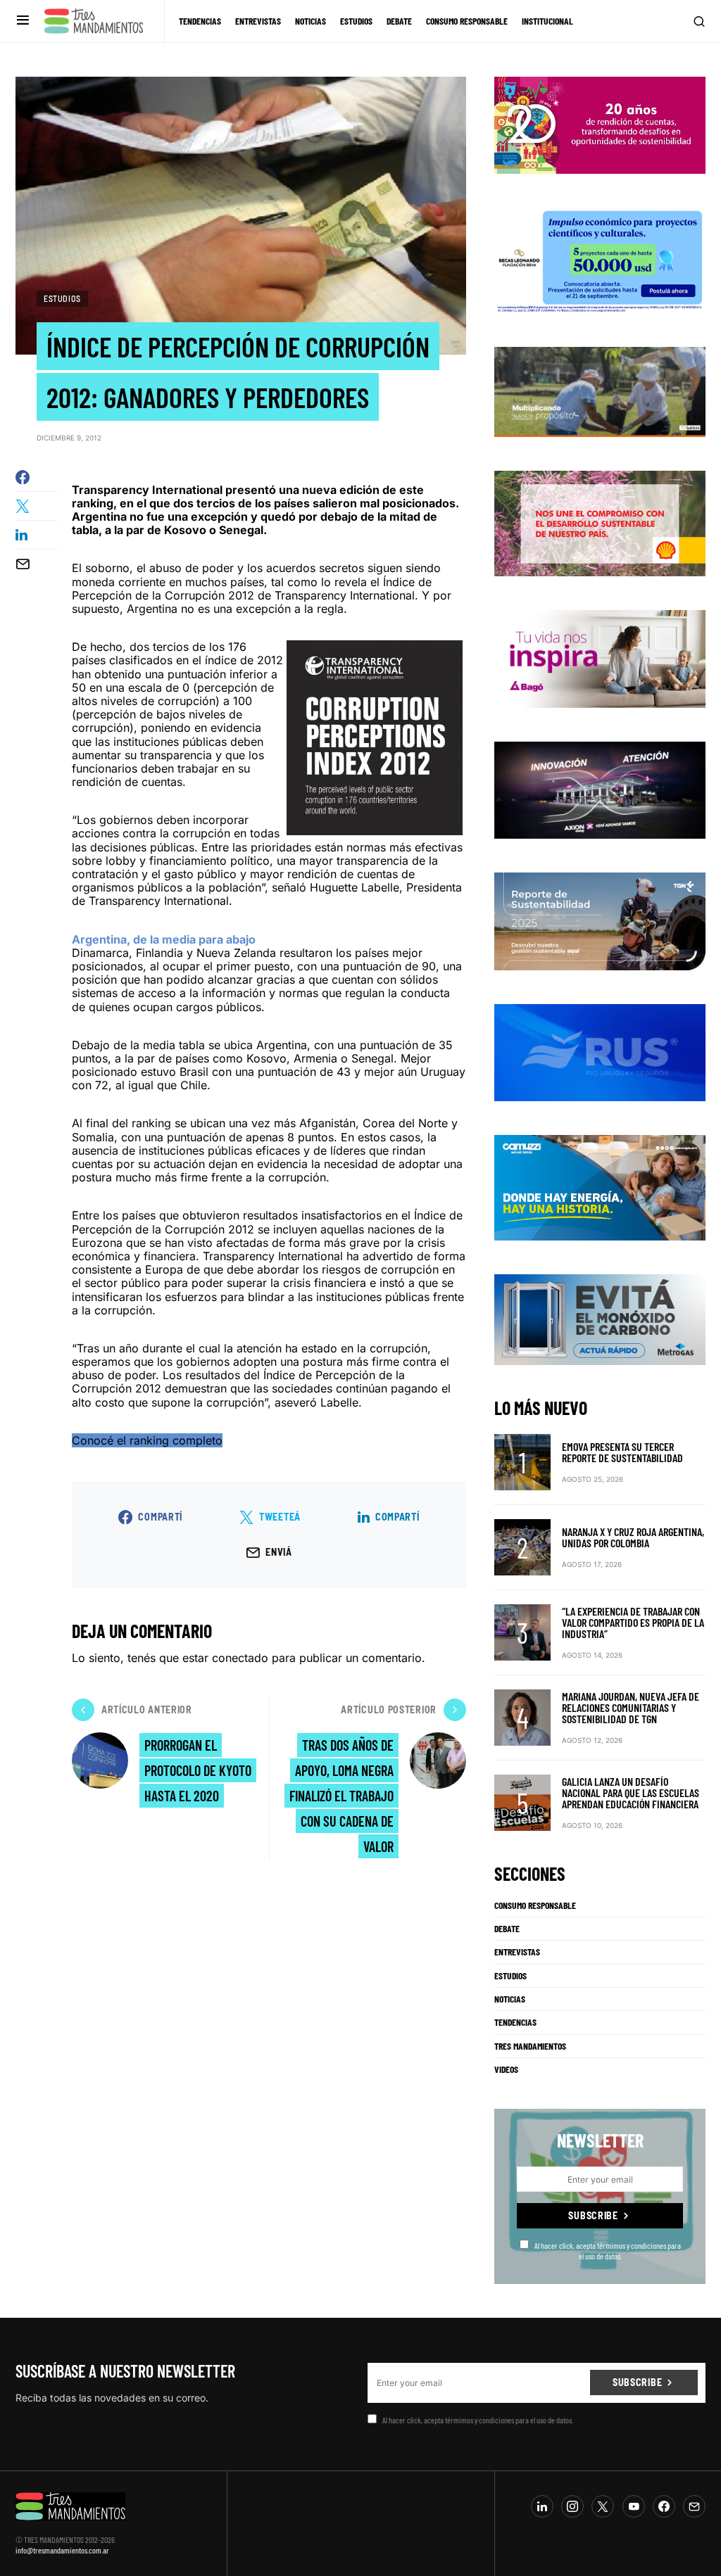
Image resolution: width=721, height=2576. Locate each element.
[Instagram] (572, 2506)
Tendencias (515, 2022)
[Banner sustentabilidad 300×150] (600, 523)
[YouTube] (634, 2506)
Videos (506, 2069)
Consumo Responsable (535, 1905)
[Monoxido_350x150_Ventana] (600, 1319)
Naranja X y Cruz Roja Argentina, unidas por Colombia (633, 1537)
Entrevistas (517, 1952)
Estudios (62, 298)
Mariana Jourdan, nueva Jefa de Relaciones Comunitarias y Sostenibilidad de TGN (631, 1707)
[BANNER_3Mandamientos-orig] (600, 124)
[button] (23, 21)
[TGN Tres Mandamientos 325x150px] (600, 920)
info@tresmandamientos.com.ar (62, 2550)
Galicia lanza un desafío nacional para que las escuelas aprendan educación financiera (631, 1793)
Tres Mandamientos (530, 2046)
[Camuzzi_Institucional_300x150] (600, 1187)
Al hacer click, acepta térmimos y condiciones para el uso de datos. (608, 2250)
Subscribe (593, 2215)
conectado (240, 1658)
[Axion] (600, 789)
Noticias (510, 1999)
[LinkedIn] (542, 2506)
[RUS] (600, 1051)
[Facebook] (664, 2506)
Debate (507, 1929)
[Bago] (600, 658)
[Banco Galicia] (600, 391)
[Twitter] (603, 2506)
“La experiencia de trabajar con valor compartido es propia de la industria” (633, 1622)
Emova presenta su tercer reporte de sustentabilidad (622, 1452)
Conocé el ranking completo (147, 1440)
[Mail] (694, 2506)
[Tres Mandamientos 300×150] (600, 259)
